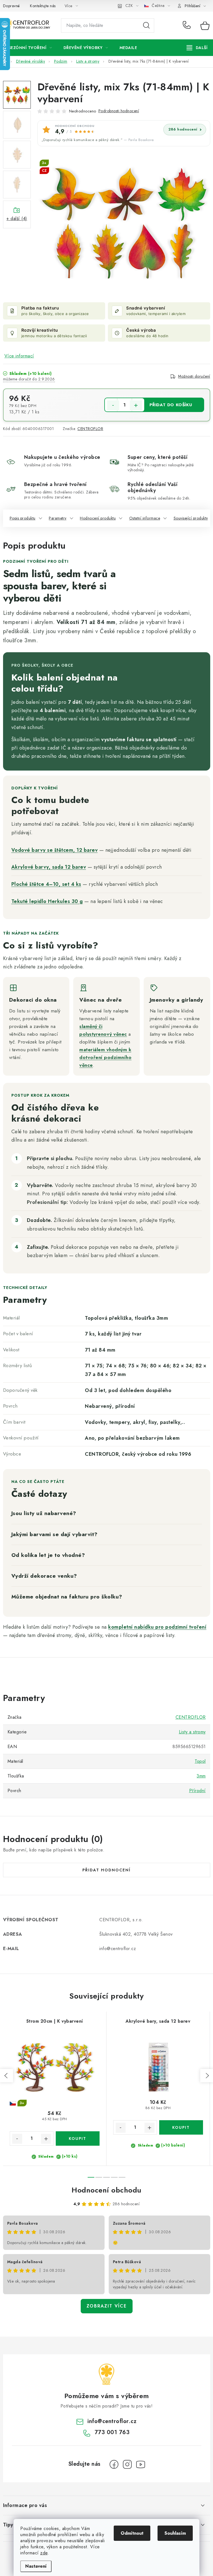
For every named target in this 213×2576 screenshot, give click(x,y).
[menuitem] (30, 48)
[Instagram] (127, 2464)
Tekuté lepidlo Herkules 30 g (47, 901)
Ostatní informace (145, 518)
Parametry (58, 518)
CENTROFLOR (90, 429)
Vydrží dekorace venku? (44, 1576)
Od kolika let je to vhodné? (48, 1555)
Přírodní (197, 1791)
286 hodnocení (183, 129)
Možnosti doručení (194, 376)
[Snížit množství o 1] (113, 405)
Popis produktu (23, 518)
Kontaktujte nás (43, 6)
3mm (201, 1776)
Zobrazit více (107, 2306)
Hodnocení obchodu (106, 2190)
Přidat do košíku (171, 405)
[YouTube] (141, 2464)
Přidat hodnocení (106, 1870)
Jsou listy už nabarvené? (44, 1513)
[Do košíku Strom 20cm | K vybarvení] (78, 2138)
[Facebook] (114, 2464)
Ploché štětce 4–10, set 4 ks (46, 884)
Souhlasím (175, 2533)
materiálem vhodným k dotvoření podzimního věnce (105, 1057)
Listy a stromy (192, 1732)
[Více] (197, 48)
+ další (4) (17, 218)
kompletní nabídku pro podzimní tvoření (157, 1627)
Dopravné (12, 6)
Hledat (146, 25)
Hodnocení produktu (98, 518)
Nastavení (36, 2566)
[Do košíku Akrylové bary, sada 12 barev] (181, 2127)
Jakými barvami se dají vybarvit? (54, 1534)
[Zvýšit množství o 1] (136, 405)
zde (44, 2553)
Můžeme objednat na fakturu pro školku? (67, 1597)
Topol (200, 1761)
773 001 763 (188, 25)
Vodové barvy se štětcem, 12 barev (55, 850)
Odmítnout (132, 2533)
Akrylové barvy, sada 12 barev (49, 867)
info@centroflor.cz (112, 2421)
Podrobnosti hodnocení (119, 111)
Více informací (19, 356)
